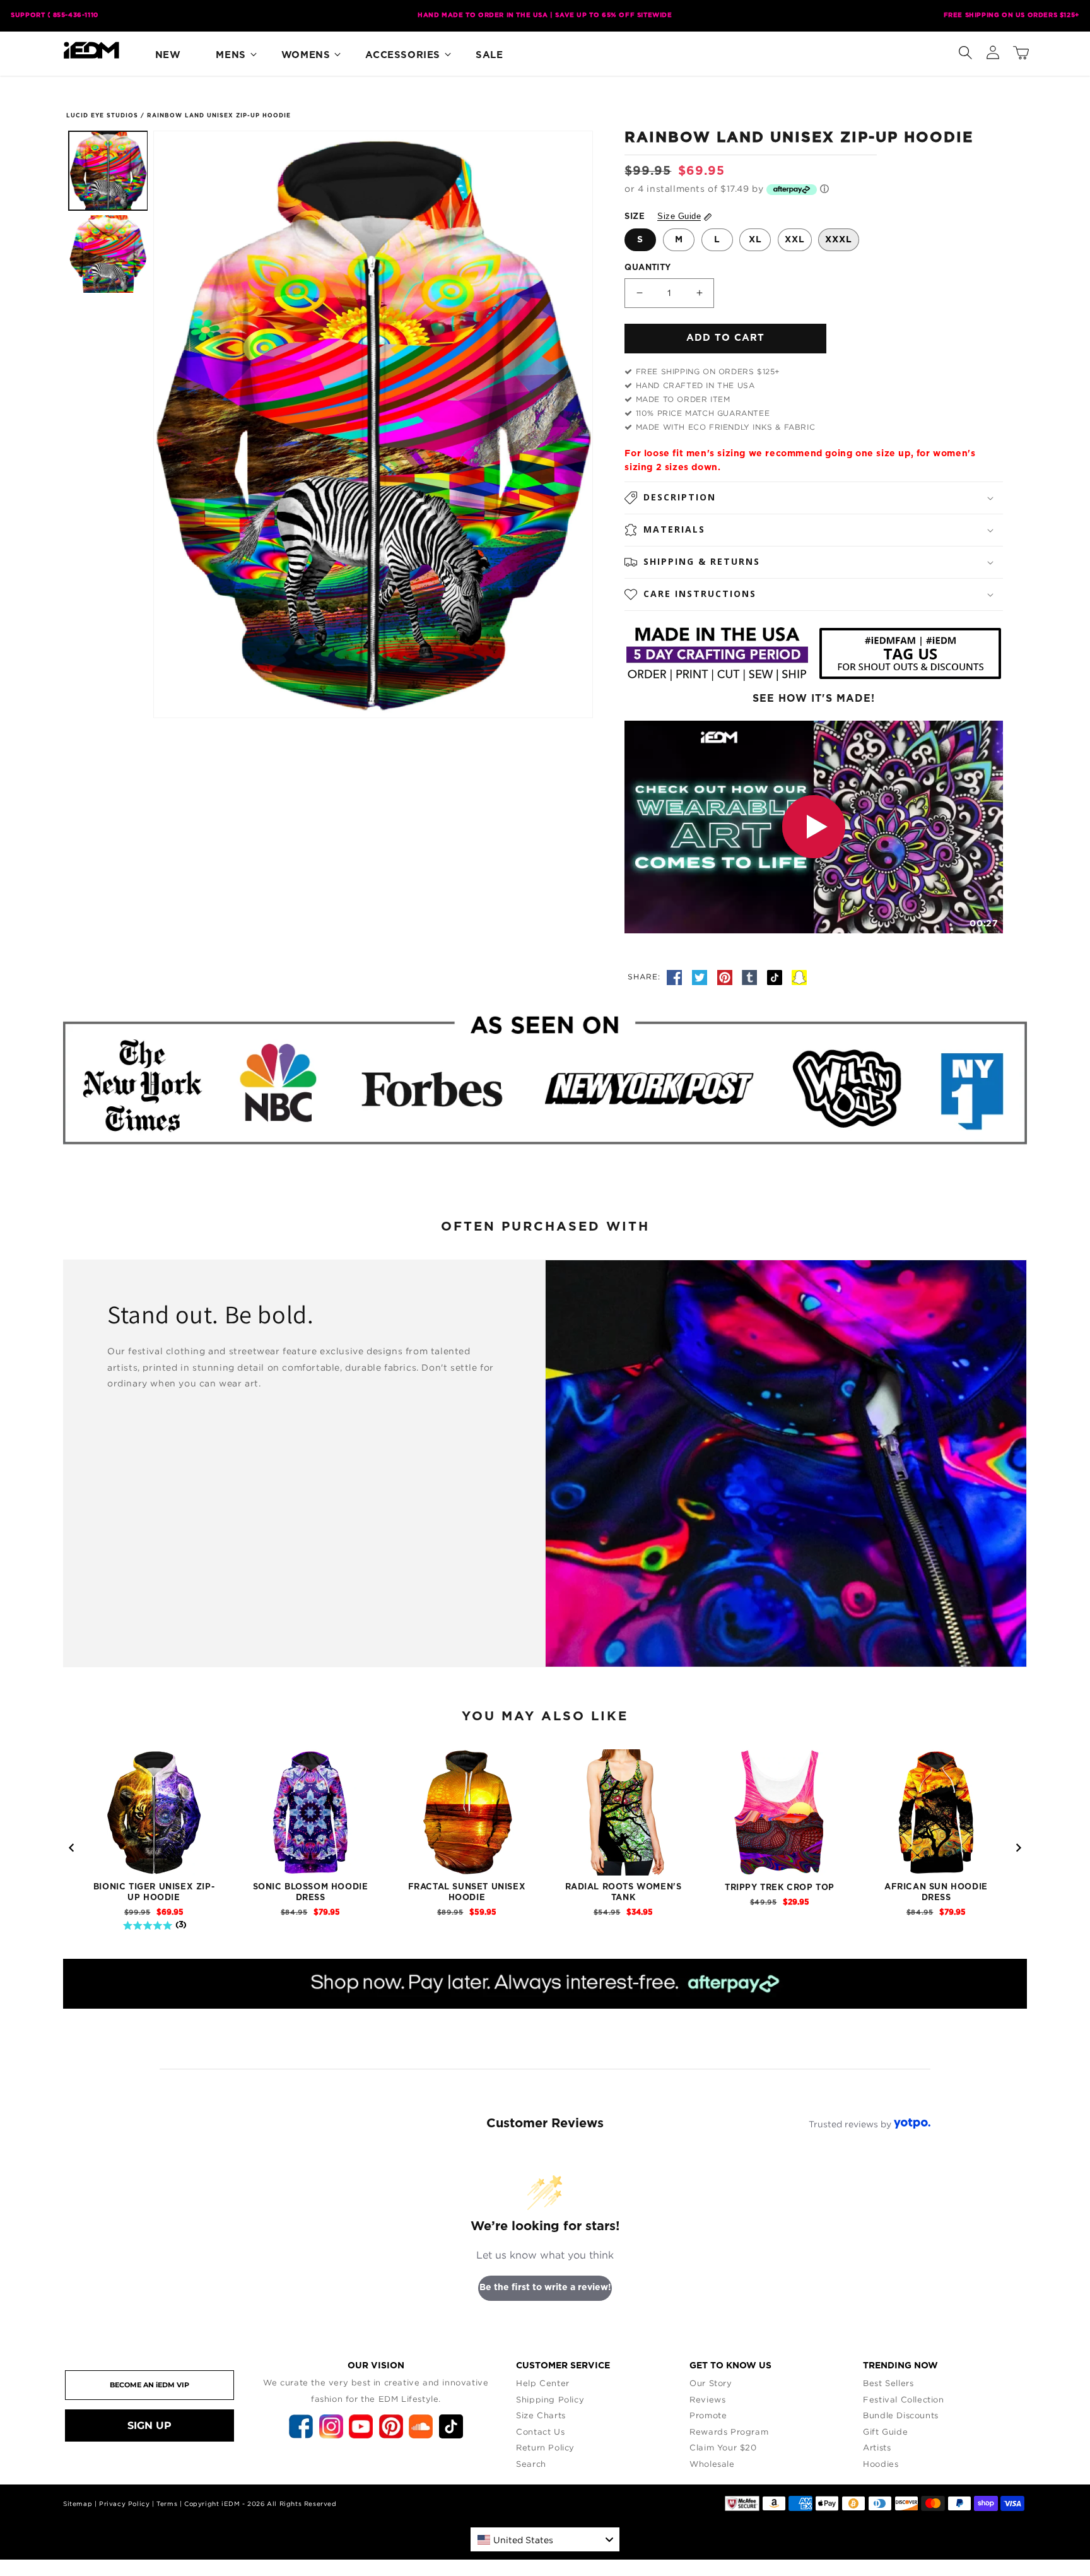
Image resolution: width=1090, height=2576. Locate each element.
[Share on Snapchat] (799, 976)
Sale (489, 55)
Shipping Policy (550, 2399)
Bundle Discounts (901, 2415)
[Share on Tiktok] (776, 976)
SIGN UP (149, 2425)
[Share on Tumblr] (751, 976)
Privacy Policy (124, 2504)
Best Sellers (888, 2383)
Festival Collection (903, 2399)
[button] (965, 50)
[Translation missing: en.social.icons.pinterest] (727, 976)
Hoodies (881, 2464)
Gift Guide (885, 2431)
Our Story (711, 2383)
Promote (708, 2415)
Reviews (707, 2399)
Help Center (543, 2383)
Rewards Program (729, 2431)
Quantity (648, 268)
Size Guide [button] (679, 216)
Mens (231, 55)
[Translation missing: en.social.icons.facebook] (676, 976)
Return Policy (545, 2447)
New (168, 55)
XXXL (839, 240)
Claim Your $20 (723, 2447)
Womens (306, 55)
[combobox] (545, 2539)
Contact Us (540, 2431)
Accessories (403, 55)
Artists (877, 2447)
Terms (167, 2504)
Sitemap (78, 2504)
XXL (795, 240)
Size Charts (541, 2415)
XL (755, 240)
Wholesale (712, 2464)
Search (531, 2464)
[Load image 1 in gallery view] (108, 171)
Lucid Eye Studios (102, 116)
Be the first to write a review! (545, 2288)
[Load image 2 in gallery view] (108, 254)
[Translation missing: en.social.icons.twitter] (701, 976)
